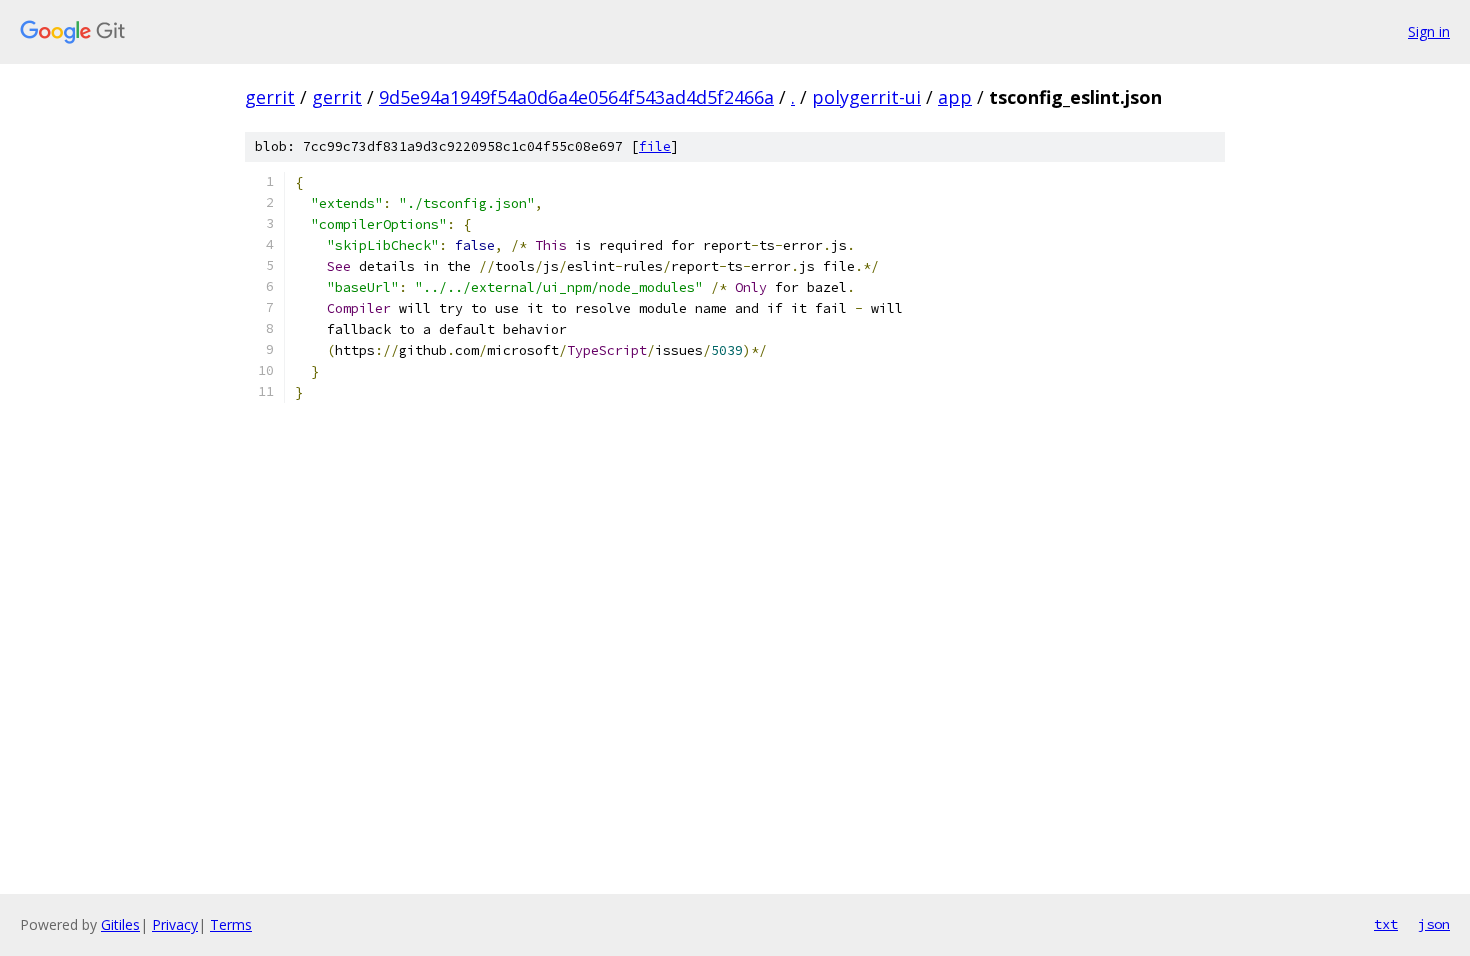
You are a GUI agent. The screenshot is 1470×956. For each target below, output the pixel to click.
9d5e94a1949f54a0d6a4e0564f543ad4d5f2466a (576, 97)
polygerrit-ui (866, 97)
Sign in (1429, 31)
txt (1386, 924)
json (1434, 924)
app (955, 97)
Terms (231, 924)
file (655, 146)
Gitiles (120, 924)
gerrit (270, 97)
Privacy (175, 924)
